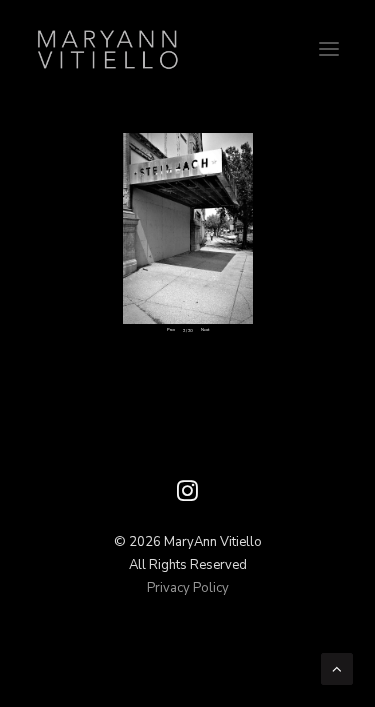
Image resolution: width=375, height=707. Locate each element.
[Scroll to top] (337, 668)
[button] (329, 49)
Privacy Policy (188, 588)
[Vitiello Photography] (187, 49)
